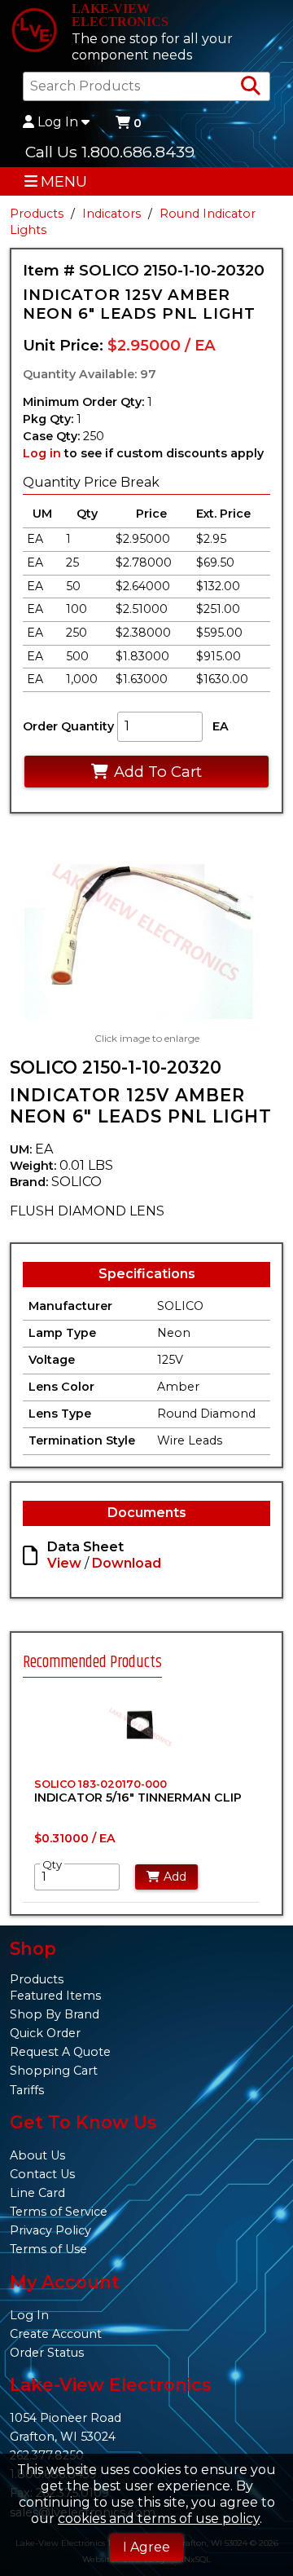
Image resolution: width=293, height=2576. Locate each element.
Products (37, 214)
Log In (58, 122)
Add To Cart (158, 772)
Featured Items (55, 1996)
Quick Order (45, 2033)
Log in (42, 453)
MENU (64, 181)
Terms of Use (48, 2249)
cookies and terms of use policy (159, 2519)
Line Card (37, 2193)
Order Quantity (68, 726)
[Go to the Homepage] (34, 32)
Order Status (47, 2353)
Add (175, 1877)
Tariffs (27, 2090)
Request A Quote (60, 2052)
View (64, 1563)
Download (127, 1563)
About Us (37, 2155)
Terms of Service (59, 2212)
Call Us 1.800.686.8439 (110, 152)
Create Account (56, 2334)
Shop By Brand (55, 2014)
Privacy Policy (50, 2230)
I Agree (146, 2547)
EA (221, 726)
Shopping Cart (54, 2071)
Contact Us (42, 2174)
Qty (52, 1864)
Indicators (112, 214)
